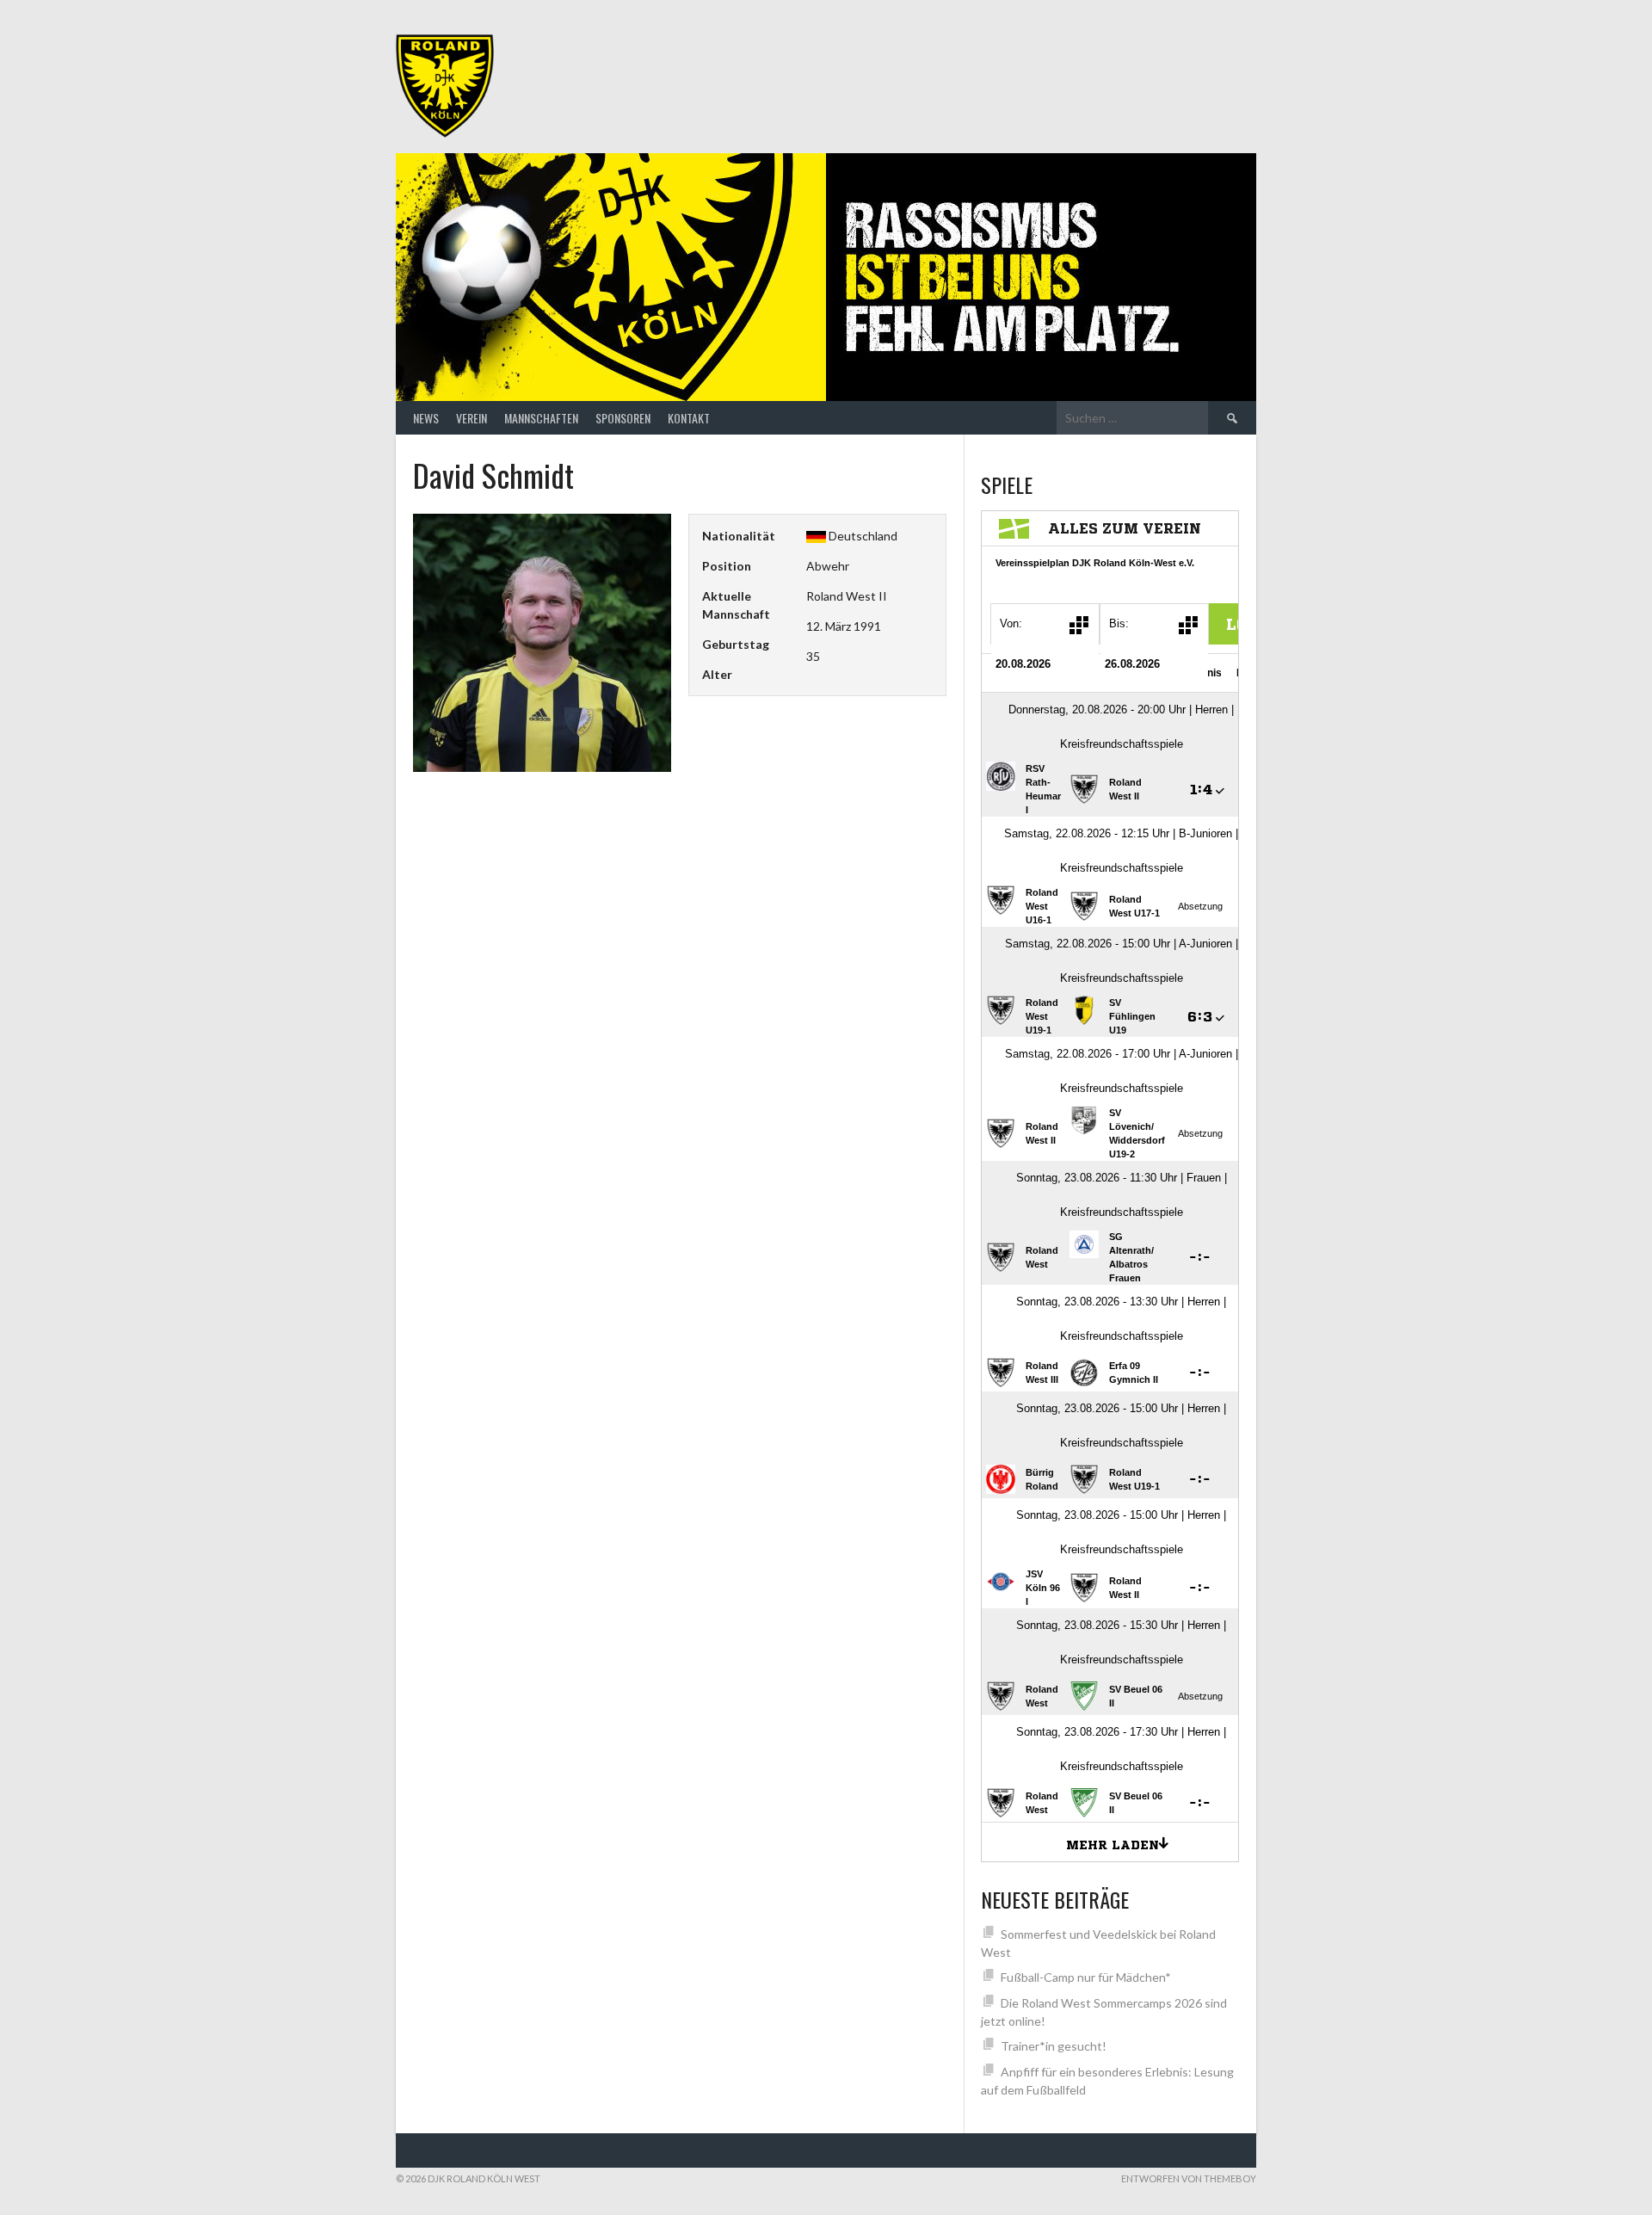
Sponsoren (623, 418)
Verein (472, 418)
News (426, 418)
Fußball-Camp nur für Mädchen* (1086, 1977)
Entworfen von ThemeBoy (1189, 2178)
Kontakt (689, 418)
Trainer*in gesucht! (1054, 2046)
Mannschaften (541, 418)
